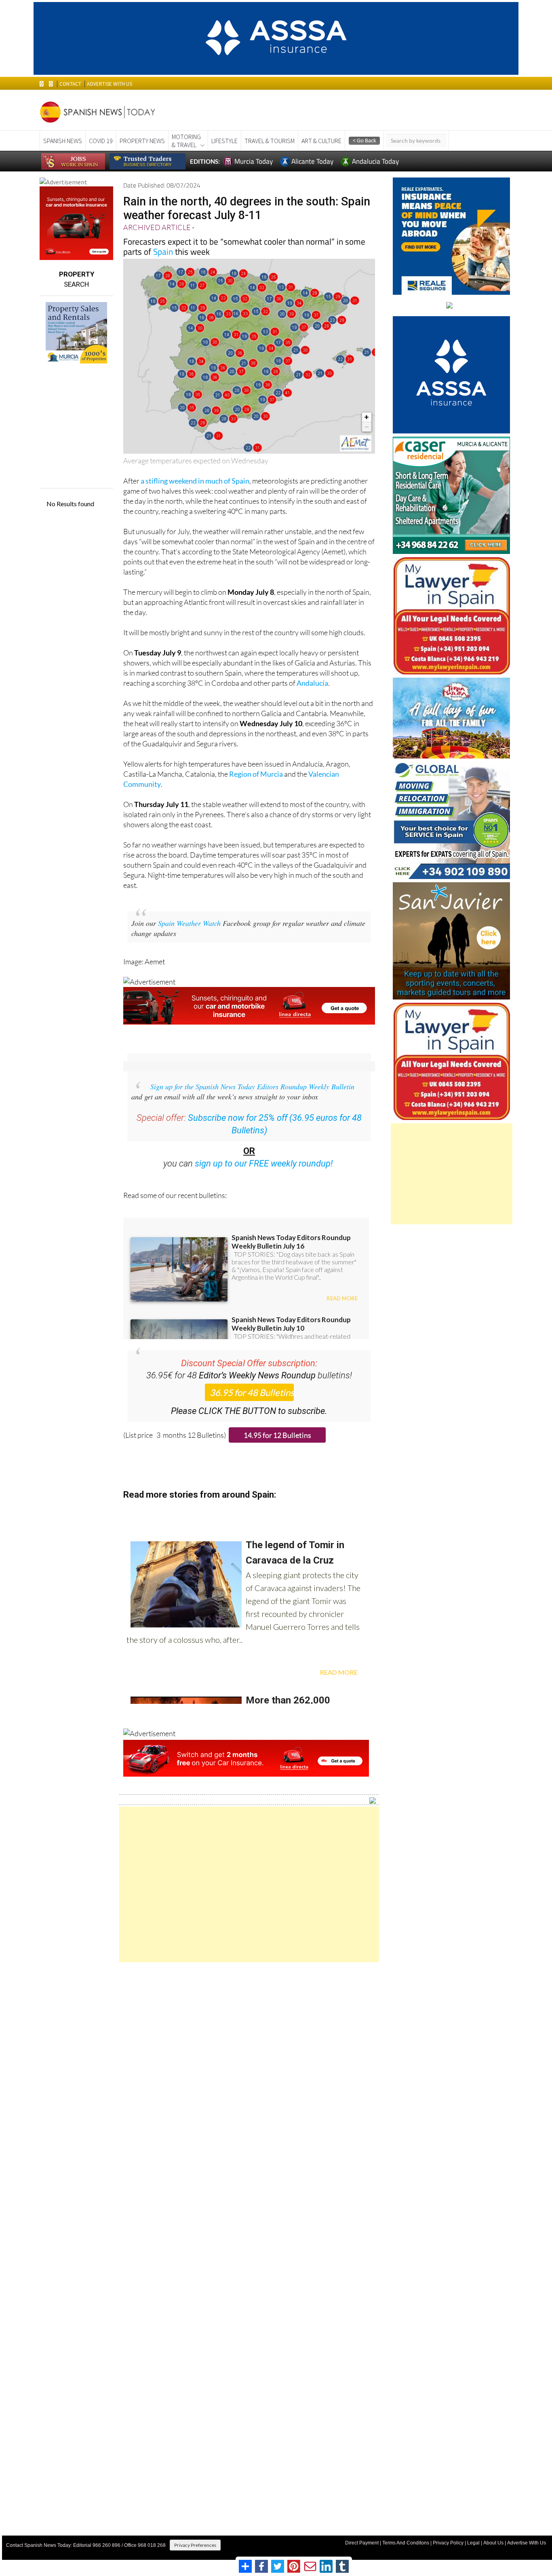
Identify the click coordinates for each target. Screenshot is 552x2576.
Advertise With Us (527, 2543)
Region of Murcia (256, 774)
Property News (142, 141)
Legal (473, 2543)
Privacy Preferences (195, 2545)
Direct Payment (362, 2543)
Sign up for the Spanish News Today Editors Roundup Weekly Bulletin (252, 1086)
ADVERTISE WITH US (109, 84)
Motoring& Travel (186, 141)
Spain (164, 251)
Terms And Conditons (406, 2543)
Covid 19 (101, 141)
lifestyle (224, 141)
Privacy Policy (448, 2543)
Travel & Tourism (270, 141)
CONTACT (70, 84)
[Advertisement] (249, 1884)
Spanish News (63, 141)
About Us (493, 2543)
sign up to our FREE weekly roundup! (264, 1163)
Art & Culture (321, 141)
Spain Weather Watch (189, 923)
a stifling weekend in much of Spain (195, 481)
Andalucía (312, 683)
